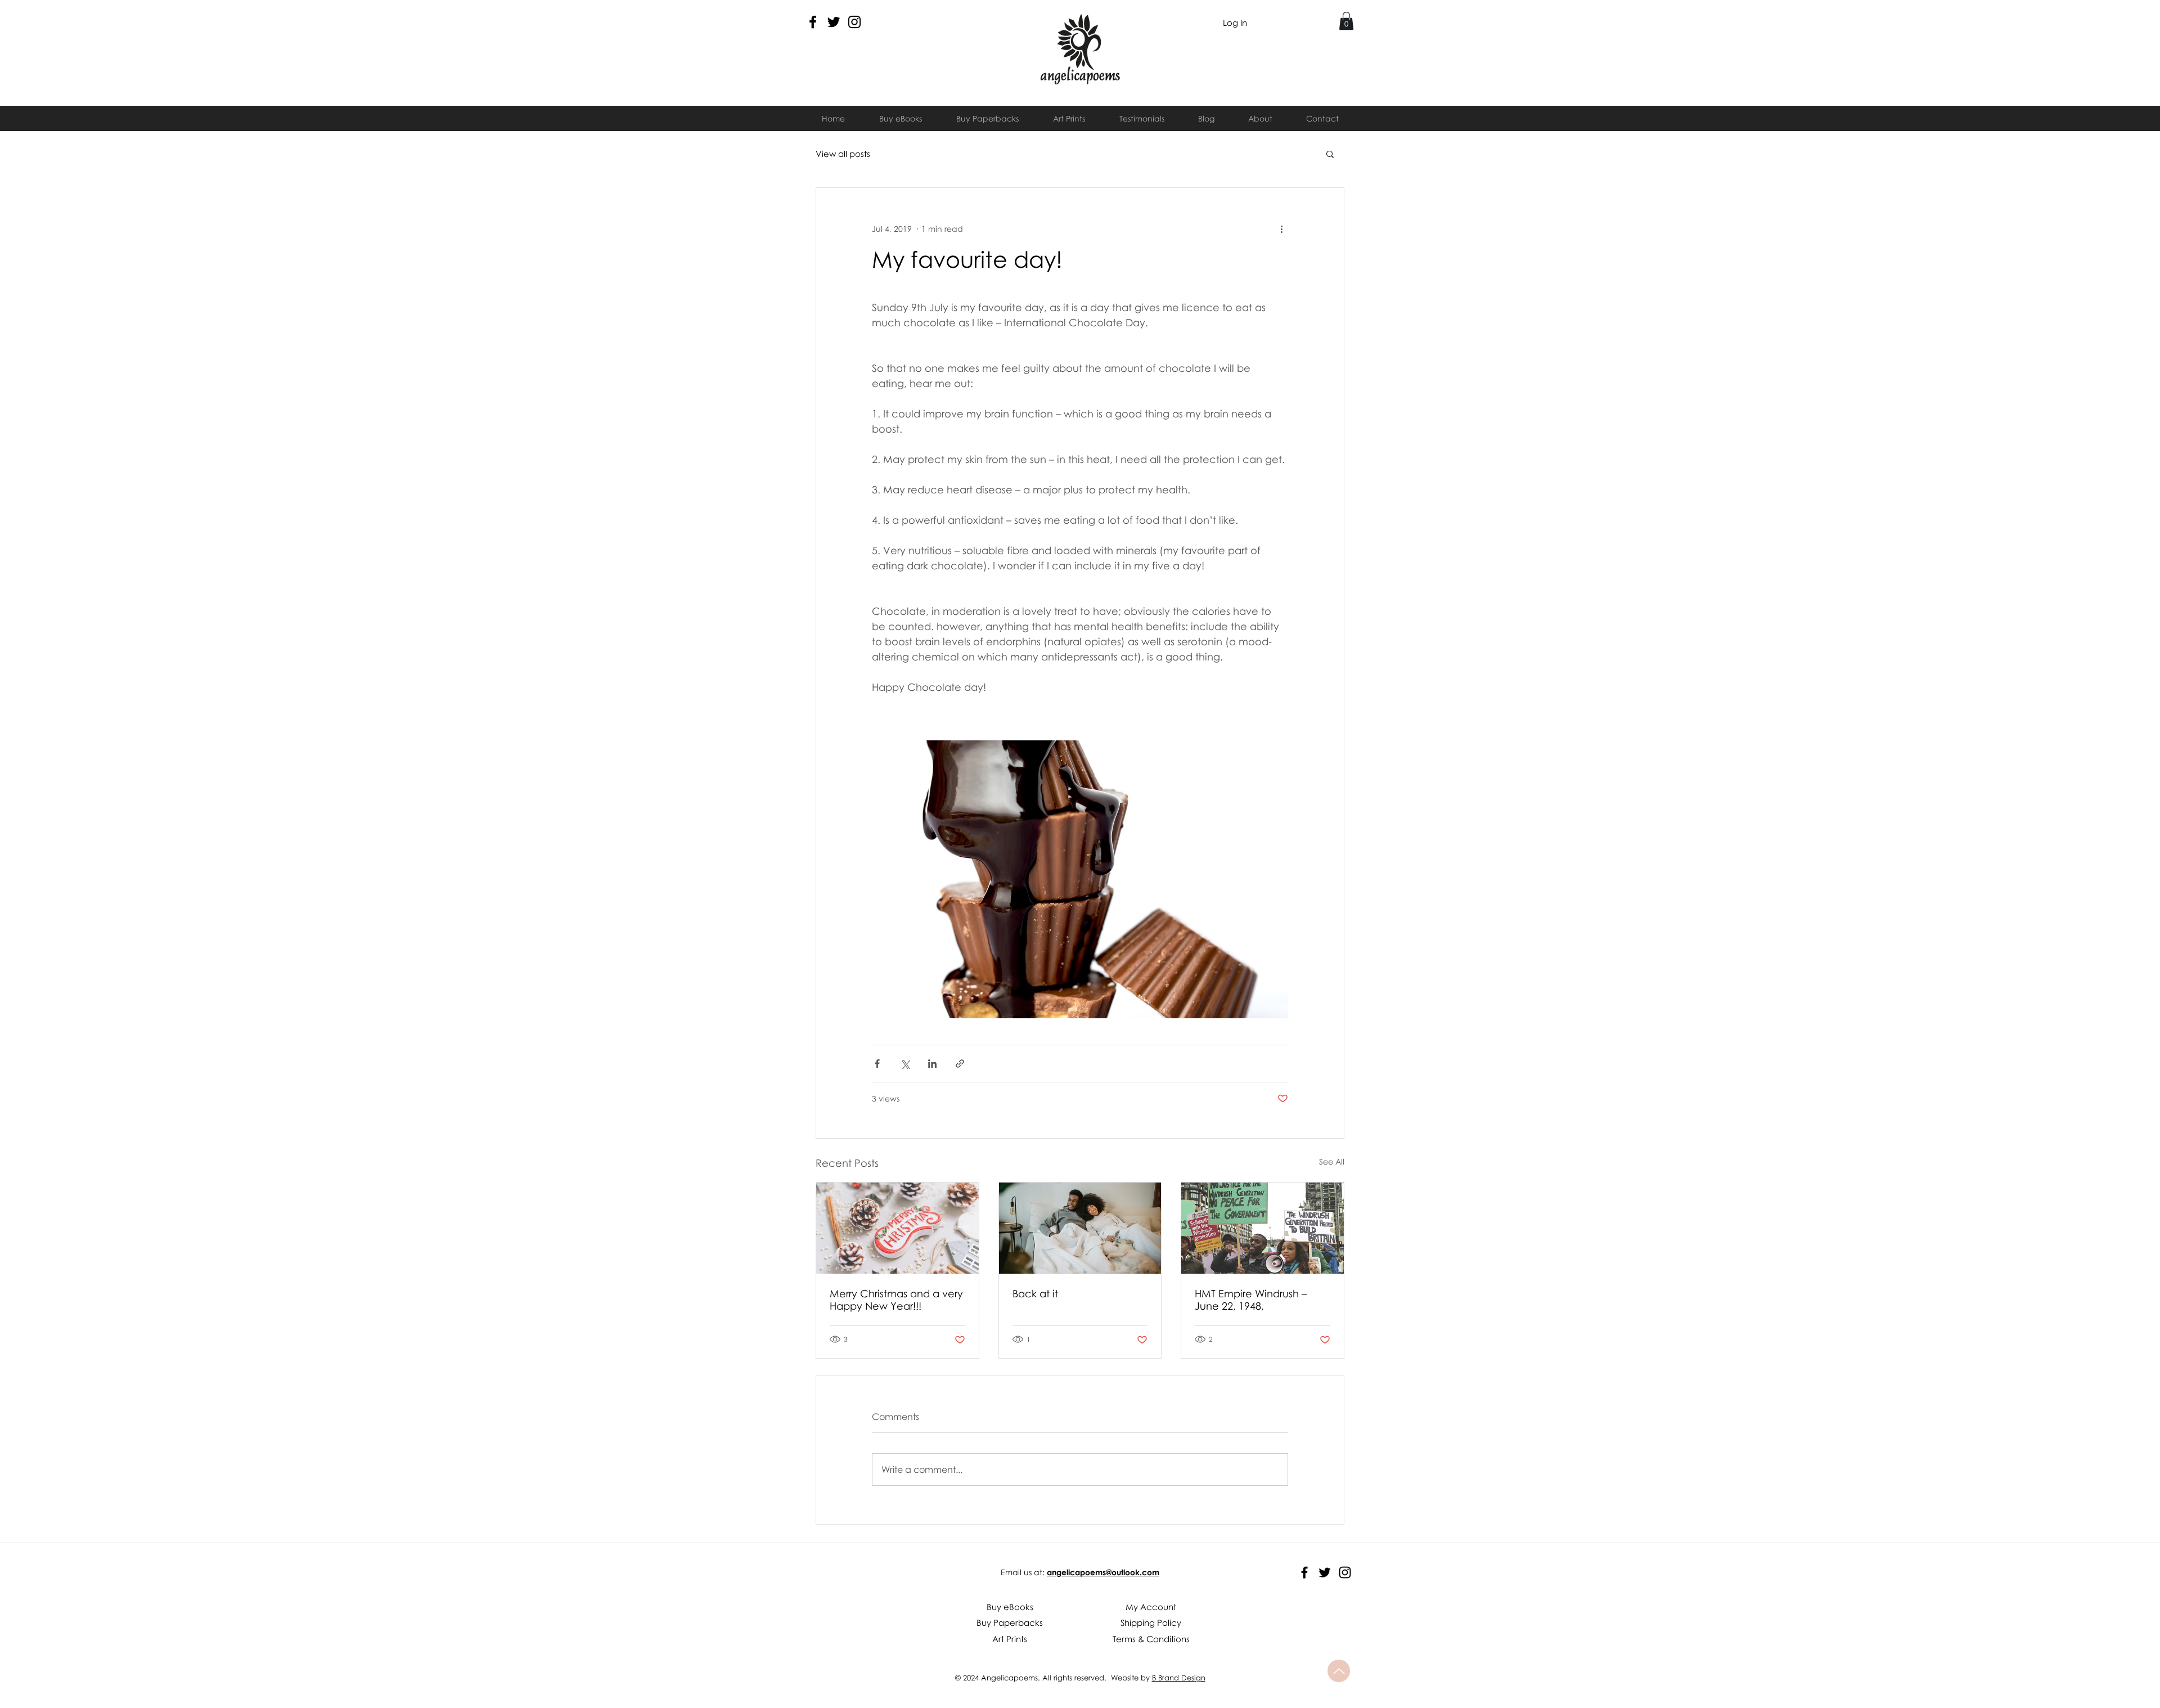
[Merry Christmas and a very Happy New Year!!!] (897, 1228)
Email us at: (1023, 1572)
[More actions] (1281, 228)
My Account (1151, 1607)
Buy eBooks (1010, 1607)
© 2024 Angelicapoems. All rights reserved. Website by (1054, 1678)
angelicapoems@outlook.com (1103, 1572)
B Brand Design (1179, 1678)
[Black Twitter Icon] (834, 22)
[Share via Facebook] (877, 1064)
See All (1332, 1161)
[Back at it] (1080, 1228)
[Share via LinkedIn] (932, 1064)
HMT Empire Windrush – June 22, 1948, (1251, 1300)
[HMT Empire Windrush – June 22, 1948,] (1263, 1228)
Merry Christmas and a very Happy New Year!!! (896, 1300)
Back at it (1035, 1293)
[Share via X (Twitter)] (905, 1064)
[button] (1346, 21)
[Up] (1339, 1671)
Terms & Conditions (1151, 1639)
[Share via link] (960, 1064)
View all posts (843, 154)
